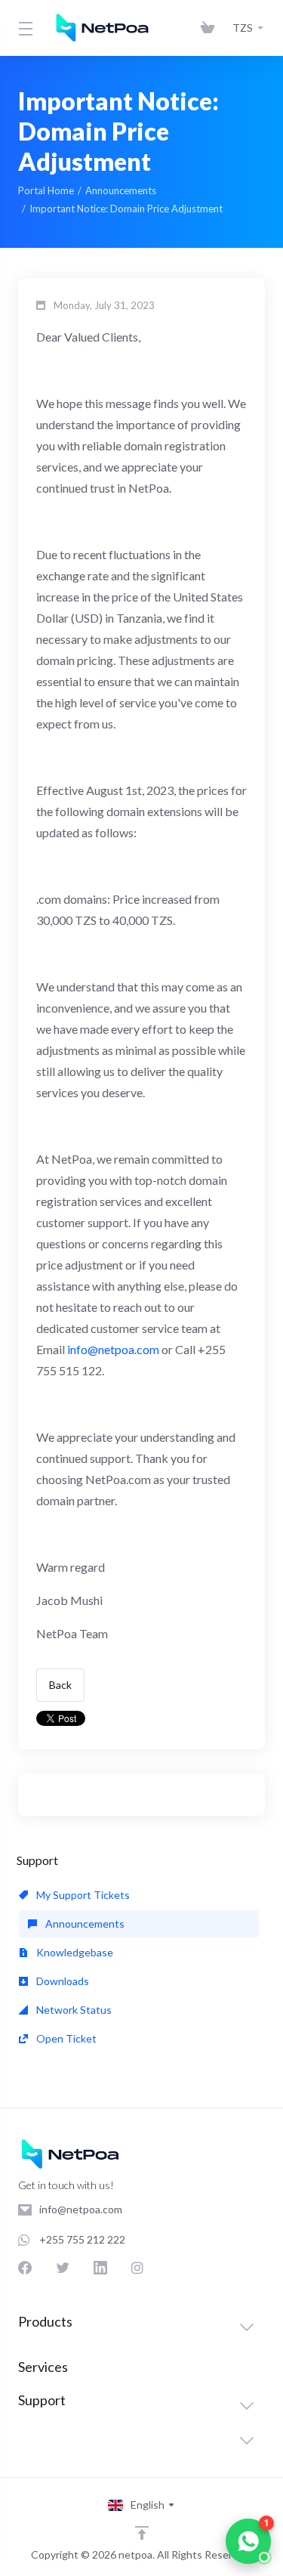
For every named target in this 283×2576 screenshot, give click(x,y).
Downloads (62, 1981)
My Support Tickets (82, 1895)
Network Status (73, 2010)
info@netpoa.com (113, 1349)
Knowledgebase (74, 1952)
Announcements (121, 190)
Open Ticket (65, 2038)
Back (60, 1685)
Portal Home (46, 190)
